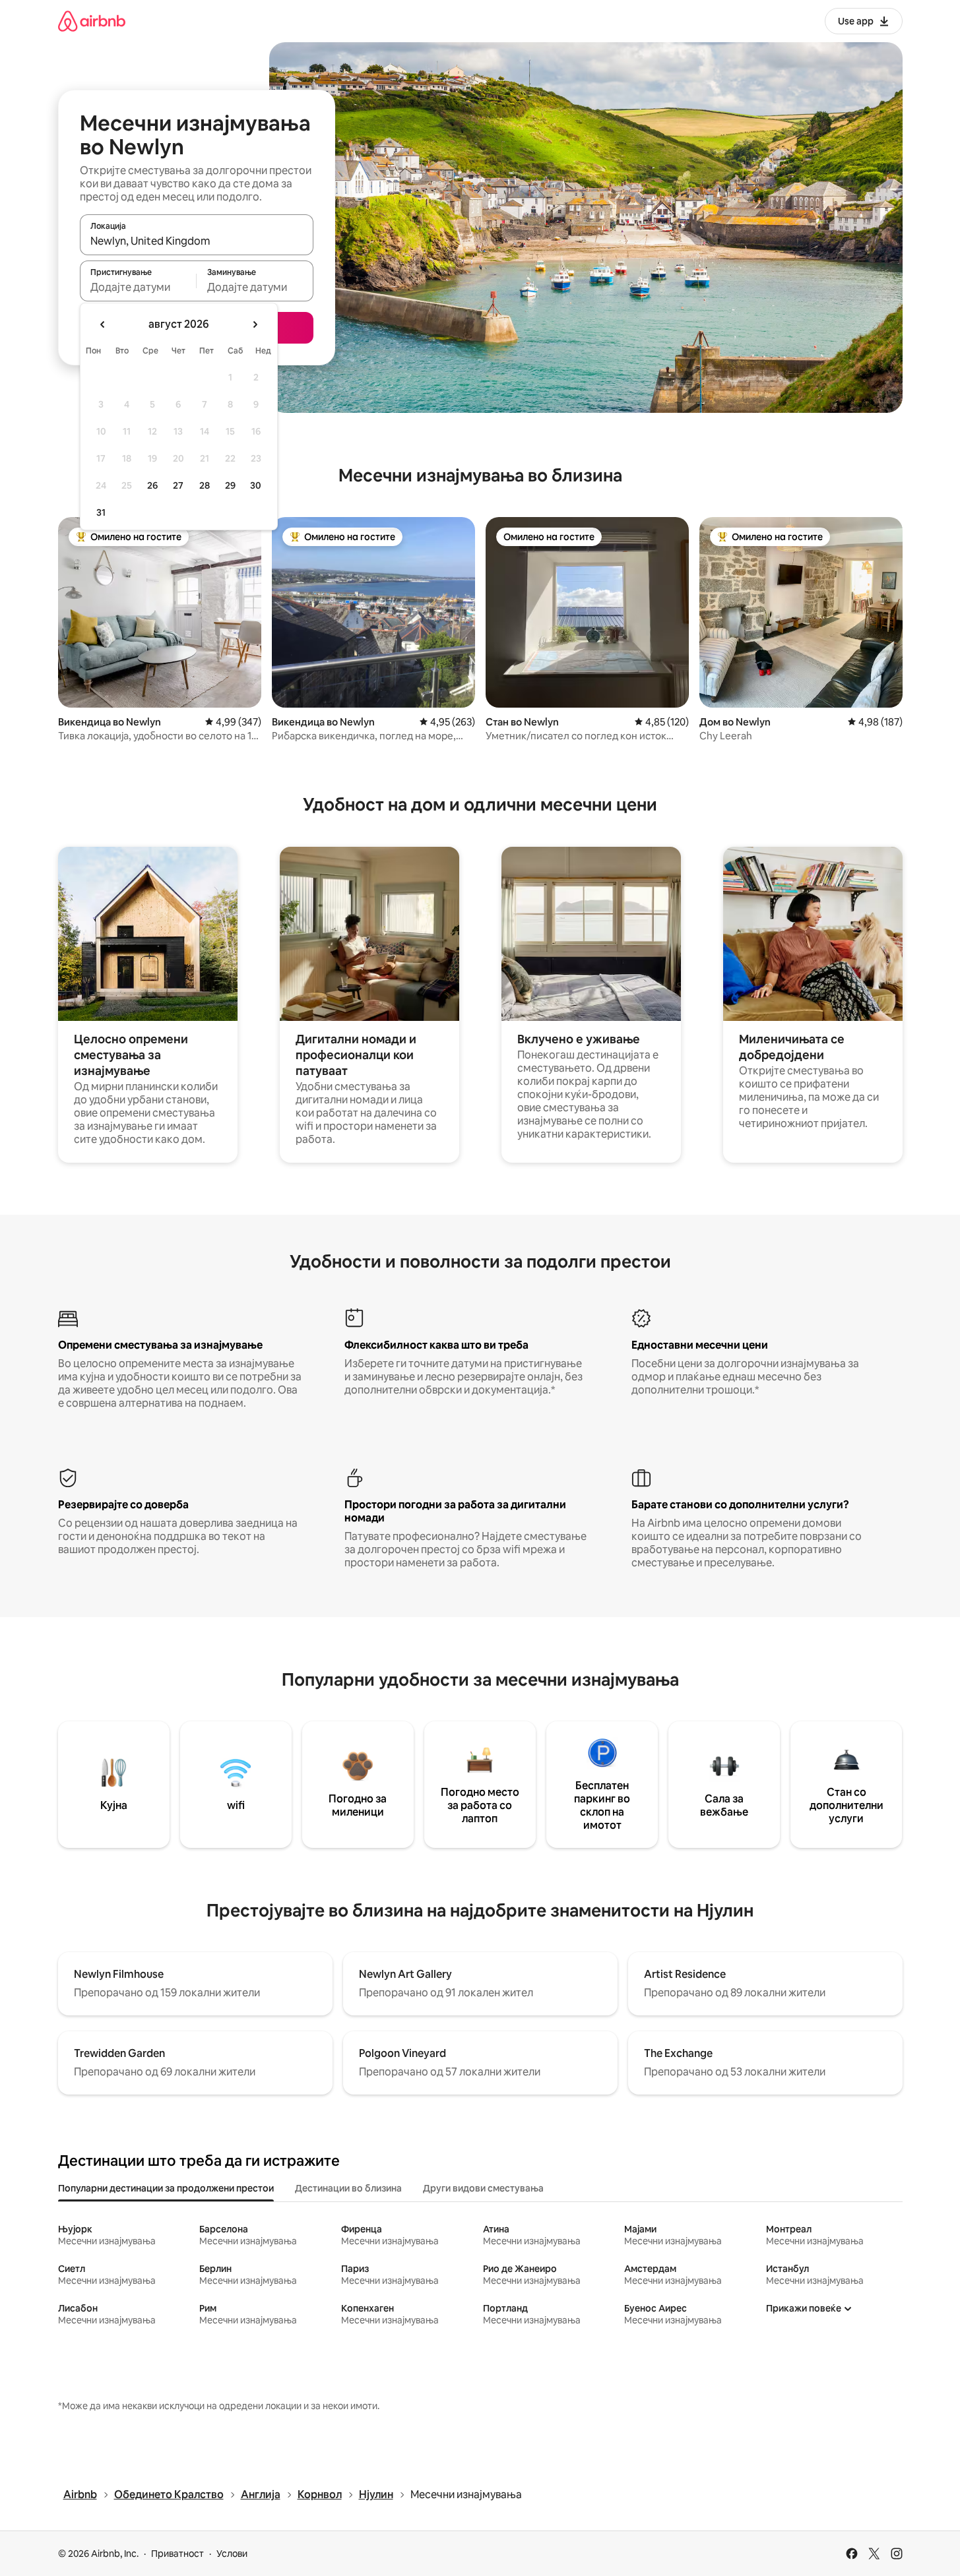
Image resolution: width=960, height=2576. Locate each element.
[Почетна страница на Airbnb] (92, 21)
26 (152, 485)
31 (101, 512)
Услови (232, 2554)
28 (205, 485)
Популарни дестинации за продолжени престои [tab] (166, 2188)
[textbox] (138, 287)
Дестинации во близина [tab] (348, 2188)
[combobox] (197, 241)
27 (178, 485)
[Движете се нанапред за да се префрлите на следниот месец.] (255, 324)
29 (230, 485)
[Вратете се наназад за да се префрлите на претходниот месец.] (103, 324)
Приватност (177, 2554)
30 (256, 485)
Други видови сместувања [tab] (483, 2188)
